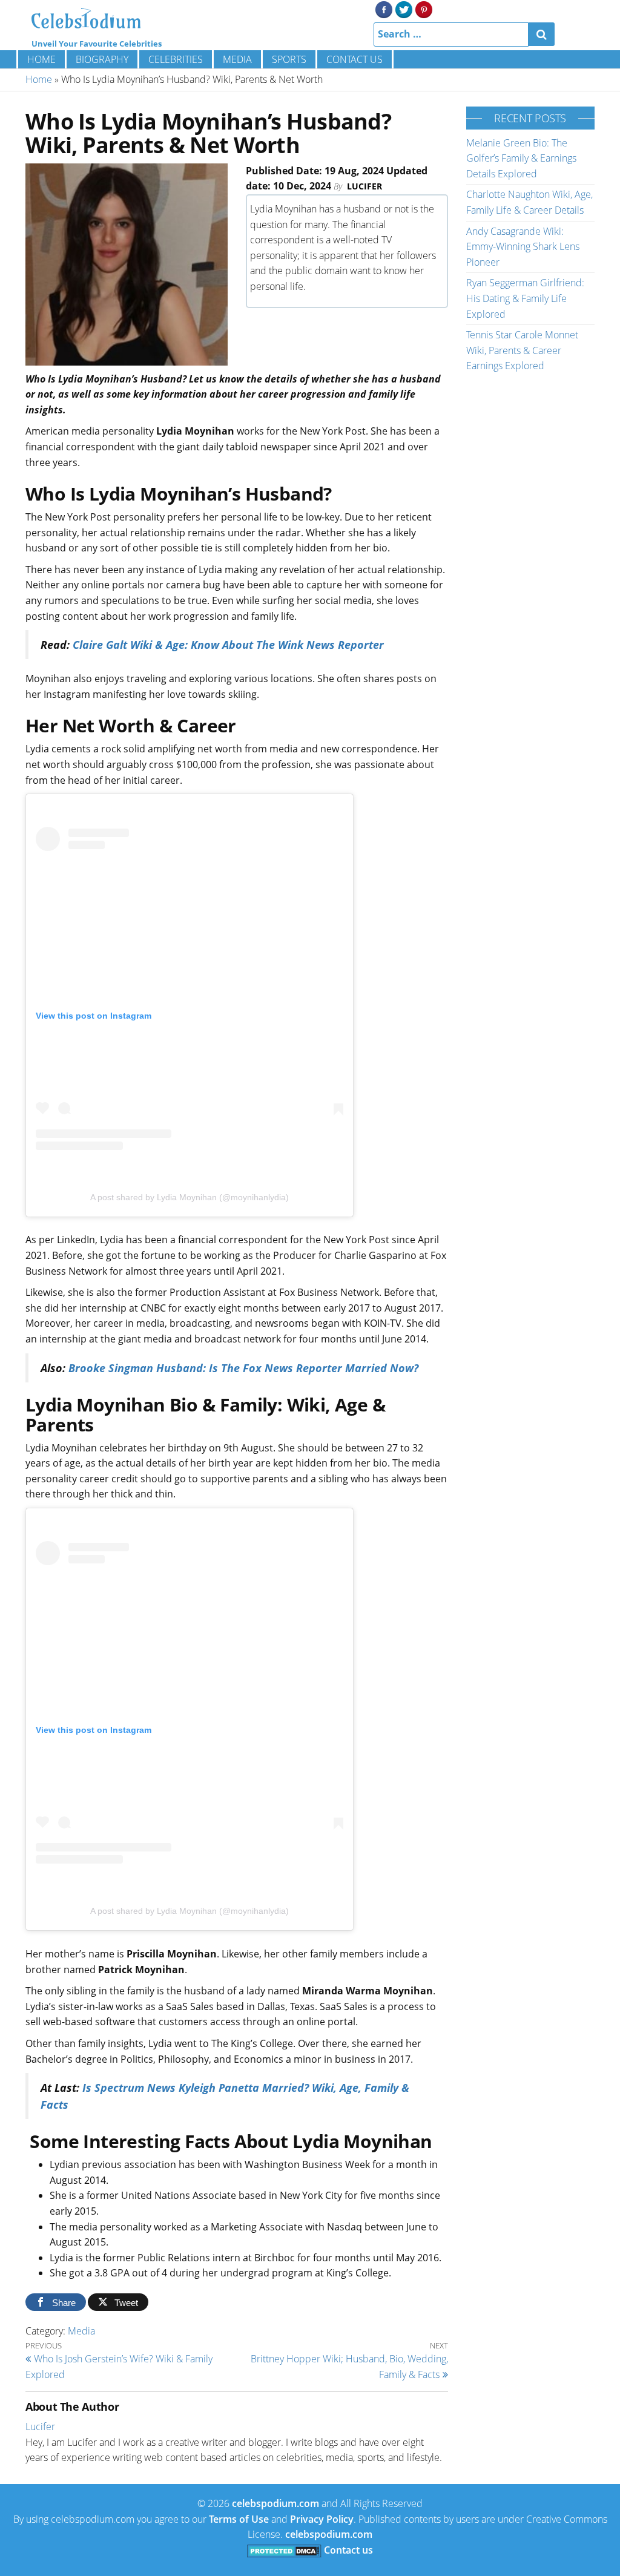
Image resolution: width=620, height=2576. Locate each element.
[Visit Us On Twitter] (404, 8)
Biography (102, 59)
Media (237, 59)
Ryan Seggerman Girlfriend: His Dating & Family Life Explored (525, 298)
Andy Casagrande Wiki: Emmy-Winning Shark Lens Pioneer (523, 247)
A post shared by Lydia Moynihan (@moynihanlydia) (190, 1197)
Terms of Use (239, 2519)
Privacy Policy (322, 2519)
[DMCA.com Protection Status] (284, 2550)
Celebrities (176, 59)
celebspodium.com (275, 2503)
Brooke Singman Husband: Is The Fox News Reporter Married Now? (243, 1368)
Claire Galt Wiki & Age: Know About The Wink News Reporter (228, 645)
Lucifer (364, 186)
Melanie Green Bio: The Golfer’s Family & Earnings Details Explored (521, 158)
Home (41, 59)
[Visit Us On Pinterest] (424, 8)
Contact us (355, 59)
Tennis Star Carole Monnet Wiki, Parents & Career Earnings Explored (522, 350)
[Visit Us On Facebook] (384, 8)
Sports (289, 59)
